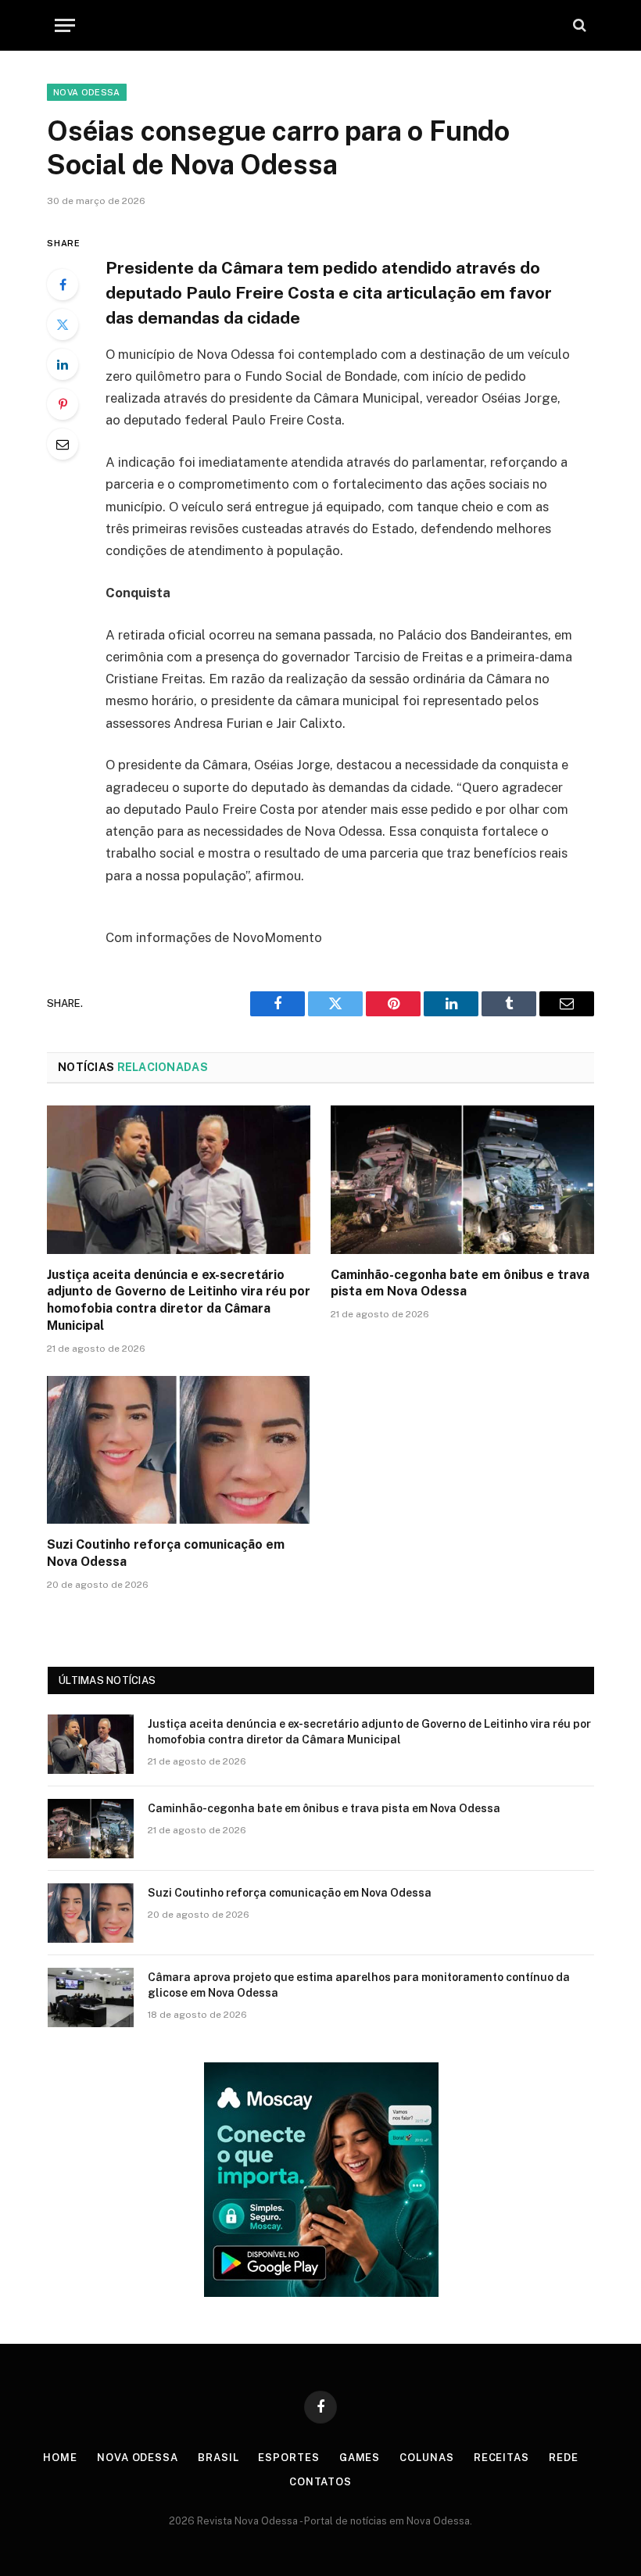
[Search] (578, 25)
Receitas (501, 2458)
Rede (564, 2458)
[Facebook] (63, 285)
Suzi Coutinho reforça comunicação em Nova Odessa (166, 1553)
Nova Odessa (87, 92)
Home (60, 2458)
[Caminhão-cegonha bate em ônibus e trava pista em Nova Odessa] (462, 1180)
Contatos (320, 2482)
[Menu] (65, 25)
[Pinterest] (63, 404)
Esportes (288, 2458)
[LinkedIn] (63, 364)
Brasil (218, 2458)
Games (360, 2458)
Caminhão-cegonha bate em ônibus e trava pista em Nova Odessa (460, 1283)
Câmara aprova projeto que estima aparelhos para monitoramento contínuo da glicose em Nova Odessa (359, 1985)
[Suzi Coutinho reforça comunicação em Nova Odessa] (179, 1450)
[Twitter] (63, 324)
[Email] (63, 444)
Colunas (426, 2458)
